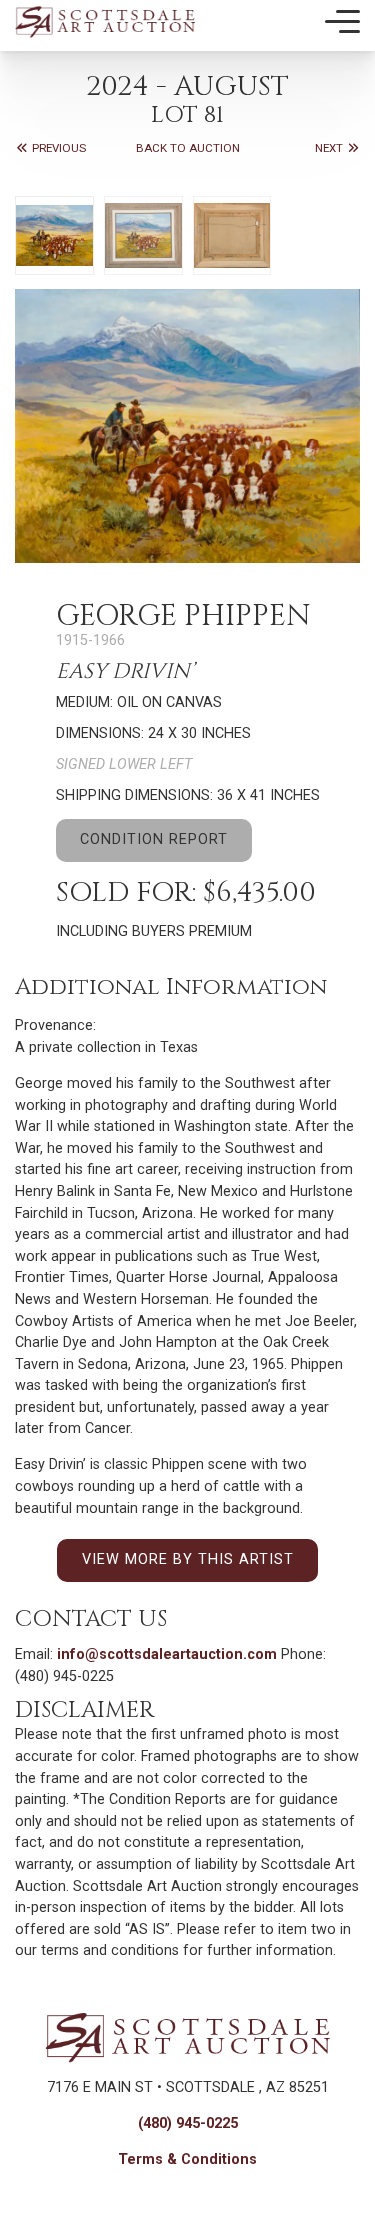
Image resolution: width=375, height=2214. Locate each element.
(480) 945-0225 (188, 2123)
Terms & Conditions (187, 2159)
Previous (57, 148)
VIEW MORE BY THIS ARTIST (188, 1559)
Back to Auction (188, 148)
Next (330, 148)
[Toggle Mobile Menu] (342, 22)
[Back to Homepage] (105, 21)
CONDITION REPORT (154, 839)
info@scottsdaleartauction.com (167, 1654)
